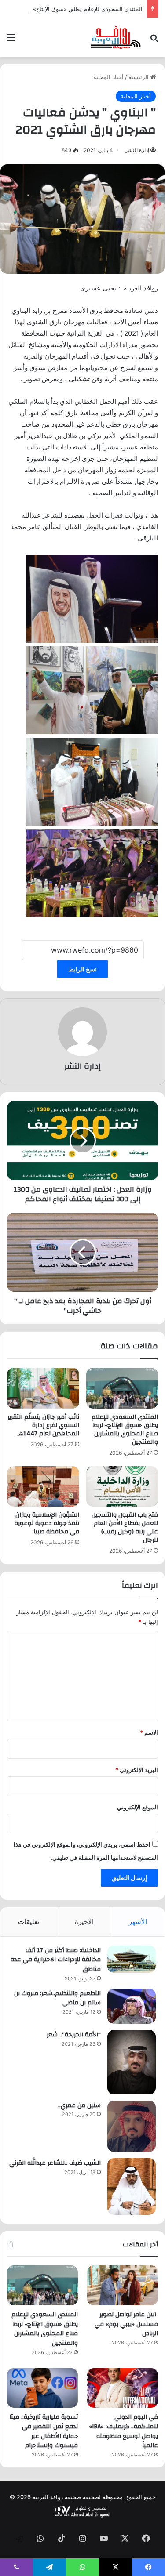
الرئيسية (139, 77)
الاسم (149, 1732)
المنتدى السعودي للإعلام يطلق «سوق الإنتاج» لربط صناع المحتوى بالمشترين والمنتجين (125, 1429)
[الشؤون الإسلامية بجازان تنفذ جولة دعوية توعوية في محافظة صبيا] (43, 1486)
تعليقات (29, 1922)
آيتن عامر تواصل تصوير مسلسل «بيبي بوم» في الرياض (126, 2324)
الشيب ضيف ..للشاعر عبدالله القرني (55, 2163)
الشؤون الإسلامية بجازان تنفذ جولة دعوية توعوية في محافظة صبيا (47, 1523)
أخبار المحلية (108, 77)
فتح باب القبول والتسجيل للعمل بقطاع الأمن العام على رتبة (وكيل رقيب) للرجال (125, 1527)
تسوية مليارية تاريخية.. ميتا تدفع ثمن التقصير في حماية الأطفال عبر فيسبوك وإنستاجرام (44, 2431)
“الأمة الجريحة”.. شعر (74, 2035)
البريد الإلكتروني (137, 1770)
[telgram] (19, 2539)
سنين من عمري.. (79, 2105)
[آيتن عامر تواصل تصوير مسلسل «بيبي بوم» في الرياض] (123, 2285)
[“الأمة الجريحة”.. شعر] (132, 2062)
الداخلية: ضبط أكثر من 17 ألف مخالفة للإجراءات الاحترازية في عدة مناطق (56, 1960)
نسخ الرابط (82, 969)
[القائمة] (11, 41)
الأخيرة (84, 1922)
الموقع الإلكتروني (137, 1807)
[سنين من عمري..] (132, 2127)
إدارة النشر (137, 150)
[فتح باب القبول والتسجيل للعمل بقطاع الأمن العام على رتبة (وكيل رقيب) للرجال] (122, 1486)
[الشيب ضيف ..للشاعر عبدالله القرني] (132, 2187)
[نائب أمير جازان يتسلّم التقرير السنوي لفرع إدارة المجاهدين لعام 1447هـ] (43, 1388)
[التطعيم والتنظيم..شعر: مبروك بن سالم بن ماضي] (132, 2006)
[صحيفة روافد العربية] (116, 37)
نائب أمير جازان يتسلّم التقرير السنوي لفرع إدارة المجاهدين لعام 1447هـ (43, 1425)
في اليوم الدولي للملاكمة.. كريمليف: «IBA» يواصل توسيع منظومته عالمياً (123, 2431)
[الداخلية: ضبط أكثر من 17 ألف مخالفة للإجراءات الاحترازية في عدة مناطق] (132, 1959)
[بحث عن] (154, 41)
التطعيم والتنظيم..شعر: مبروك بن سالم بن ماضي (57, 1998)
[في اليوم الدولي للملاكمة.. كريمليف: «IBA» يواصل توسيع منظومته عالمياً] (123, 2388)
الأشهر (138, 1922)
